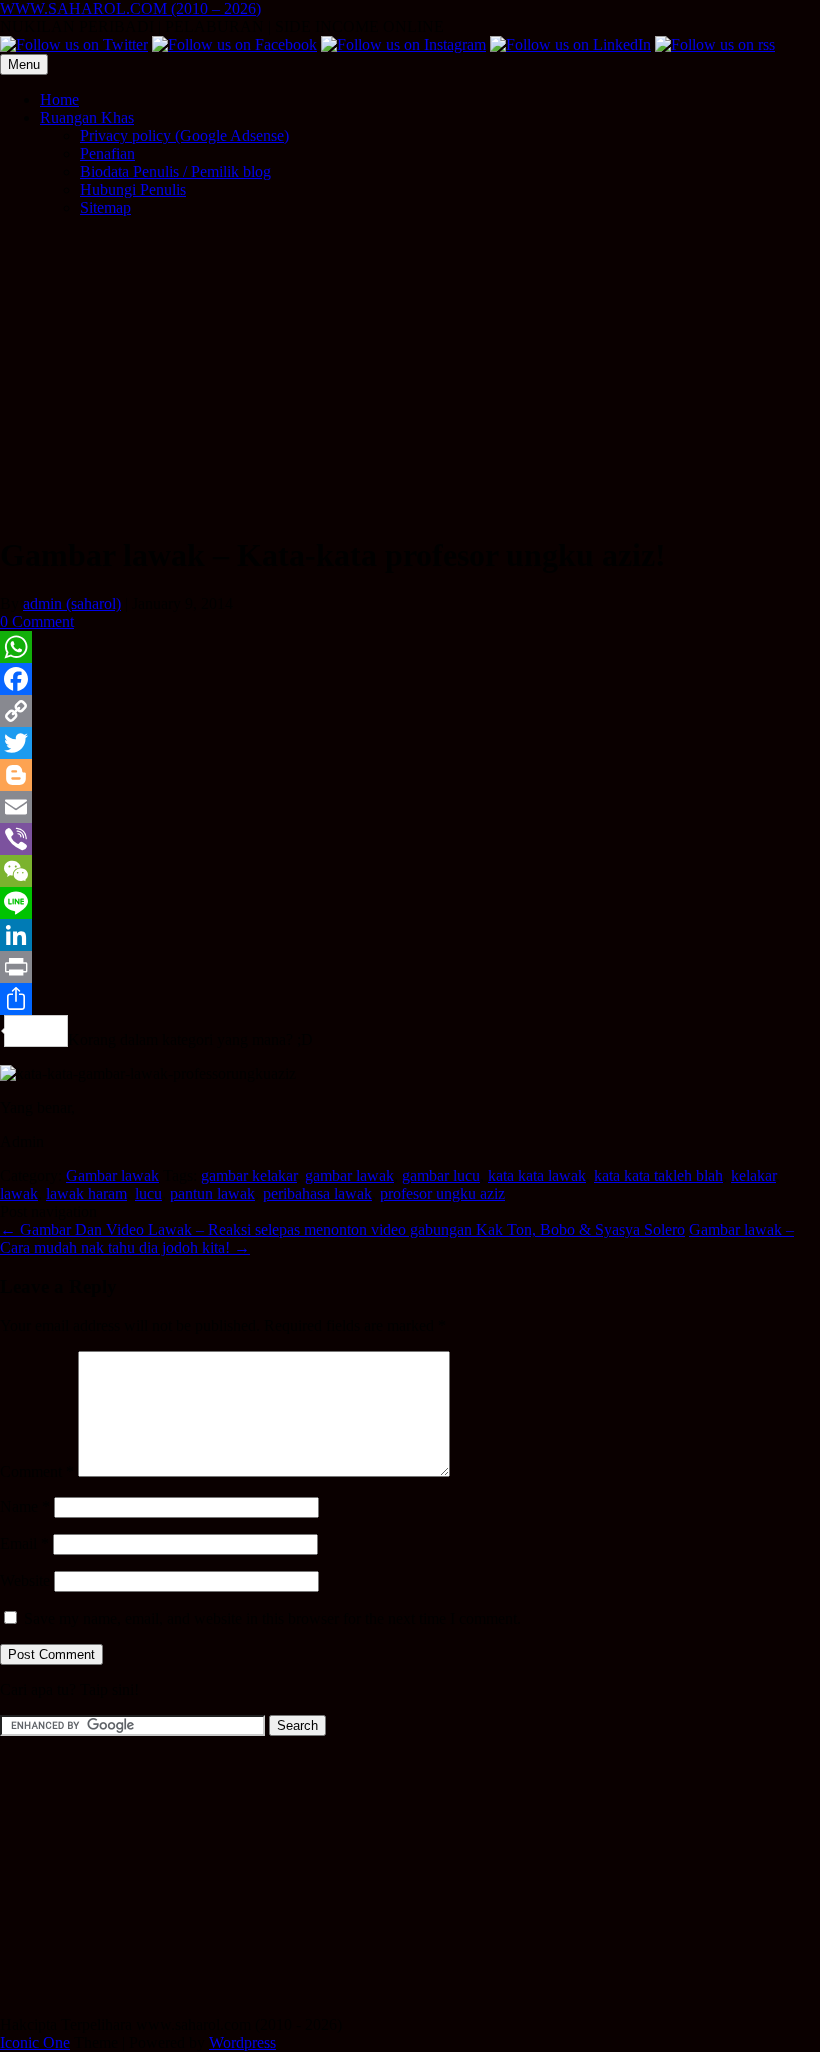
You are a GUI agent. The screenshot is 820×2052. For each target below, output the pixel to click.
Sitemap (105, 207)
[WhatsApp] (410, 647)
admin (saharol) (72, 603)
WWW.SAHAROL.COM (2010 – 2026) (130, 8)
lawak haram (86, 1193)
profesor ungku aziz (442, 1193)
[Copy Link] (410, 711)
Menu (24, 64)
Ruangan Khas (87, 117)
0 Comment (37, 621)
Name (25, 1506)
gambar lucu (441, 1175)
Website (25, 1580)
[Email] (410, 807)
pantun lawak (212, 1193)
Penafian (107, 153)
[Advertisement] (410, 373)
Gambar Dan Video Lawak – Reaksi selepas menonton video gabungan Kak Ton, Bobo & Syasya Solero (342, 1229)
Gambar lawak (112, 1175)
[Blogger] (410, 775)
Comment (37, 1471)
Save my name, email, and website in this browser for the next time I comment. (272, 1618)
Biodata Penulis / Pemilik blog (175, 171)
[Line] (410, 903)
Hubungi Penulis (133, 189)
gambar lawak (349, 1175)
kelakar (753, 1175)
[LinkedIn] (410, 935)
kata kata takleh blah (658, 1175)
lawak (19, 1193)
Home (59, 99)
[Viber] (410, 839)
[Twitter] (410, 743)
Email (24, 1543)
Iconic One (35, 2042)
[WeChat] (410, 871)
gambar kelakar (249, 1175)
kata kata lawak (537, 1175)
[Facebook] (410, 679)
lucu (148, 1193)
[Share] (410, 999)
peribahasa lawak (317, 1193)
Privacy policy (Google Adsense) (184, 135)
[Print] (410, 967)
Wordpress (242, 2042)
